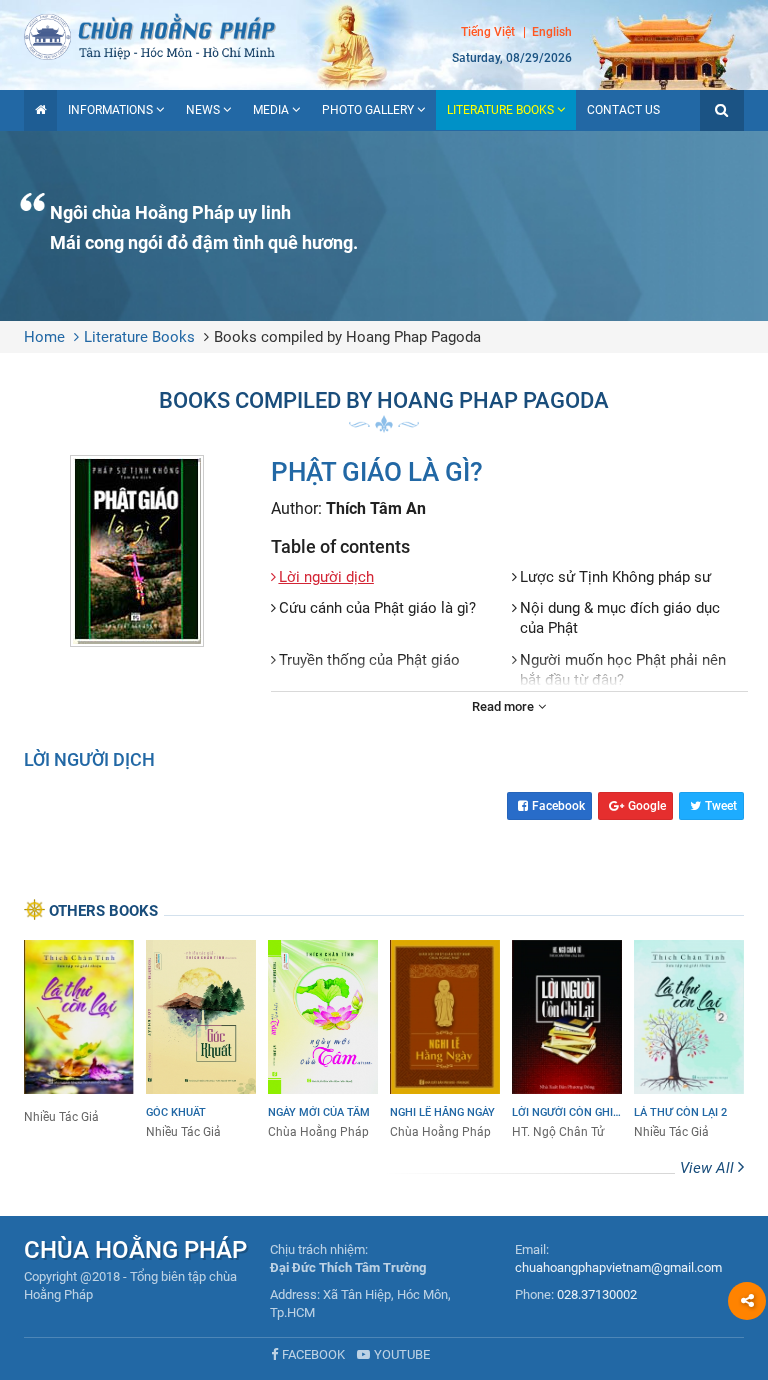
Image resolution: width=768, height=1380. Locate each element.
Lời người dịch (326, 577)
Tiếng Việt (488, 32)
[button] (722, 110)
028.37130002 (597, 1294)
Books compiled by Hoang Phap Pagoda (347, 337)
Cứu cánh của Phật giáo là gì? (377, 608)
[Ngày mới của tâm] (323, 1040)
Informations (110, 110)
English (552, 32)
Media (271, 110)
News (203, 110)
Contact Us (623, 110)
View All (709, 1168)
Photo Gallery (368, 110)
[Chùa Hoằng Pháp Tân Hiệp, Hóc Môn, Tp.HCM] (384, 35)
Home (44, 337)
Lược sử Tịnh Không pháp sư (615, 577)
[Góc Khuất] (201, 1040)
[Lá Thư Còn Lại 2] (689, 1040)
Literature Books (500, 110)
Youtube (402, 1354)
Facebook (558, 806)
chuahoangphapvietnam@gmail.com (618, 1267)
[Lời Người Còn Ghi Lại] (567, 1040)
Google (647, 806)
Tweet (721, 806)
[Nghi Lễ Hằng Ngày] (445, 1040)
